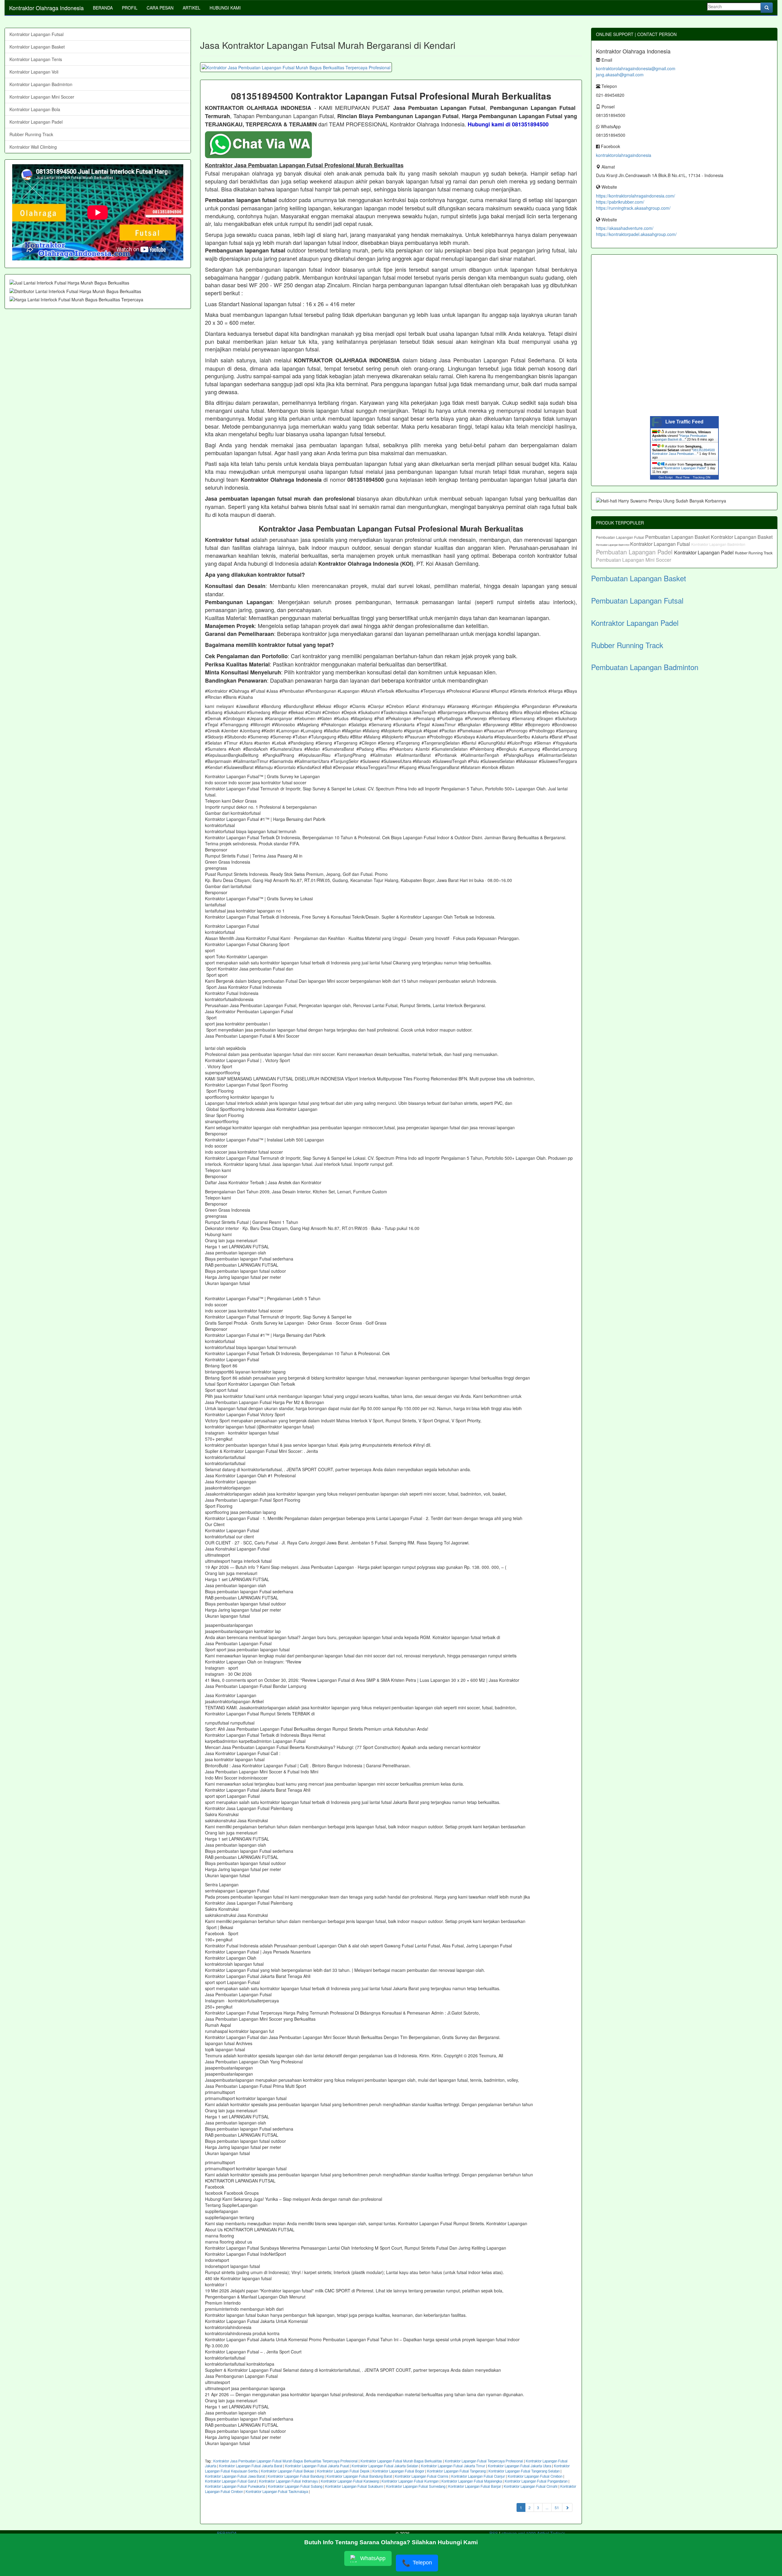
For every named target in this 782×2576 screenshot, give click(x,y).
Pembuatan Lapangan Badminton (613, 545)
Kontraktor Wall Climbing (33, 147)
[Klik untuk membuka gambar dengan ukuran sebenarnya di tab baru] (296, 67)
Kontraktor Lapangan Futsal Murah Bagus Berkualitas (401, 2461)
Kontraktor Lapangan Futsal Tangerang (456, 2471)
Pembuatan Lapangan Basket (678, 537)
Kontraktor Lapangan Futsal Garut (231, 2481)
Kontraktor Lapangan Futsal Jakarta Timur (453, 2466)
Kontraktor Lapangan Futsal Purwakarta (235, 2486)
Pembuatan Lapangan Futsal (621, 537)
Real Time (683, 477)
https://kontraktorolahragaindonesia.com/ (636, 196)
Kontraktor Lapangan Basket (37, 47)
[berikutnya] (567, 2507)
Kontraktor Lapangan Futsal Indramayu (289, 2481)
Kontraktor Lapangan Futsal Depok (343, 2471)
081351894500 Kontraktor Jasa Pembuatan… (683, 452)
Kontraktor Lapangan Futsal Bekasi (288, 2471)
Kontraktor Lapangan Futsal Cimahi (531, 2486)
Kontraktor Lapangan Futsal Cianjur (478, 2476)
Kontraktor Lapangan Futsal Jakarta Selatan (385, 2466)
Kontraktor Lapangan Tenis (36, 59)
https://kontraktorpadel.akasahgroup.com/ (636, 234)
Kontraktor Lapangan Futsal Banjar (475, 2486)
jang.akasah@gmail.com (620, 74)
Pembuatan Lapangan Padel (635, 552)
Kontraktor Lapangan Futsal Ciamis (422, 2476)
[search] (767, 8)
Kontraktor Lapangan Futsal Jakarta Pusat (317, 2466)
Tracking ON (702, 477)
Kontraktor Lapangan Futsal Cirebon (535, 2476)
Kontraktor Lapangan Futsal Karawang (350, 2481)
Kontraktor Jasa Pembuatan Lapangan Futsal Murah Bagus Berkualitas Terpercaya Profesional (285, 2461)
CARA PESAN (160, 8)
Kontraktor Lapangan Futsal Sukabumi (354, 2486)
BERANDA (103, 8)
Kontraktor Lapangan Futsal (37, 34)
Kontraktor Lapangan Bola (35, 109)
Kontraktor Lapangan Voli (34, 72)
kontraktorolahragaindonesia (624, 155)
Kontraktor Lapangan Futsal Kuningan (410, 2481)
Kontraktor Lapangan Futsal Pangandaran (536, 2481)
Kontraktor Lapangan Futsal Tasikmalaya (277, 2491)
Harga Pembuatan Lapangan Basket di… (680, 437)
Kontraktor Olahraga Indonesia (46, 8)
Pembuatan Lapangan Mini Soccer (634, 560)
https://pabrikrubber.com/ (620, 202)
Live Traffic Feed (684, 422)
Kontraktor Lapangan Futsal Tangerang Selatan (524, 2471)
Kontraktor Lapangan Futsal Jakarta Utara (519, 2466)
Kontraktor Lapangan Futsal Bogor (398, 2471)
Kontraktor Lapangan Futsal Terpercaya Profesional (484, 2461)
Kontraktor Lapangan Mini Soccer (42, 97)
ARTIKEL (192, 8)
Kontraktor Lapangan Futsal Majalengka (472, 2481)
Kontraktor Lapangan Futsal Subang (295, 2486)
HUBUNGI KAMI (225, 8)
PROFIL (130, 8)
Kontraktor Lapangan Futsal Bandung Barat (359, 2476)
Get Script (666, 477)
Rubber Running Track (31, 134)
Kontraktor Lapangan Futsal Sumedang (416, 2486)
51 (557, 2507)
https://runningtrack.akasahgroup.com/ (633, 208)
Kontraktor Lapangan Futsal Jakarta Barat (251, 2466)
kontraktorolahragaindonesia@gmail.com (636, 68)
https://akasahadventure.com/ (625, 228)
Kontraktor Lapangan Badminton (41, 84)
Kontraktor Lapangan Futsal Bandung (296, 2476)
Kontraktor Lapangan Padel (36, 122)
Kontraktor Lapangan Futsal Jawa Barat (235, 2476)
